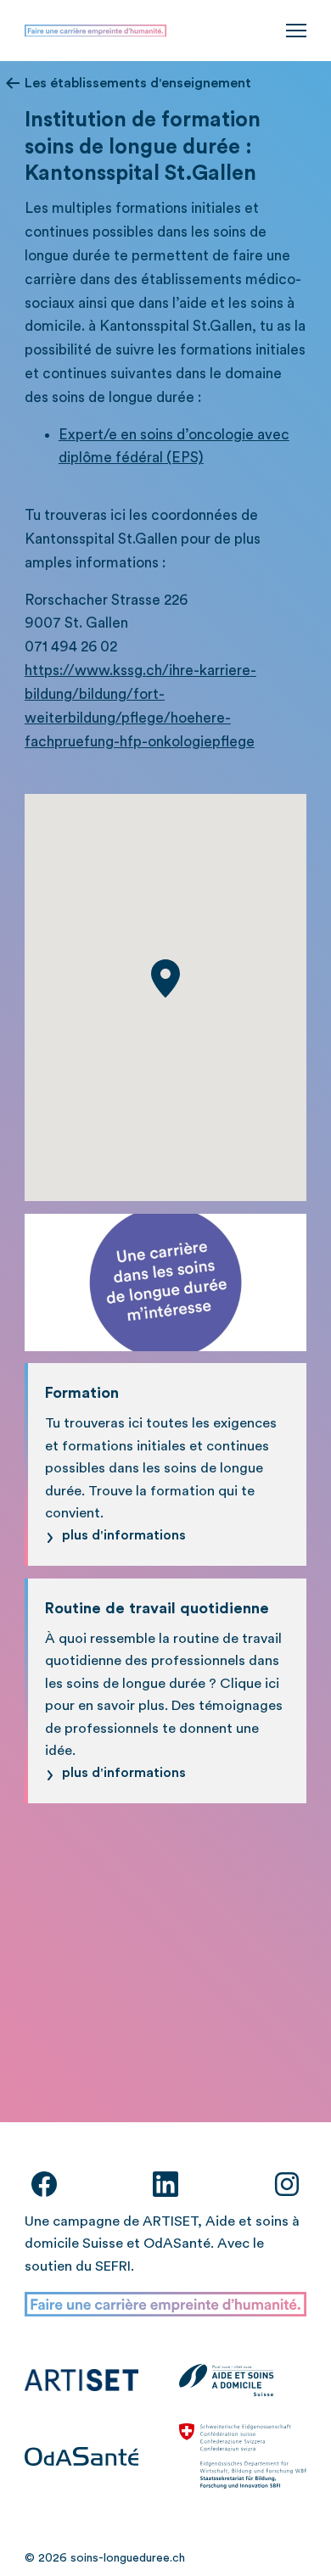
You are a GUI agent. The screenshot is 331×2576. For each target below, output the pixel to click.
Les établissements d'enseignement (138, 83)
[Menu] (296, 31)
